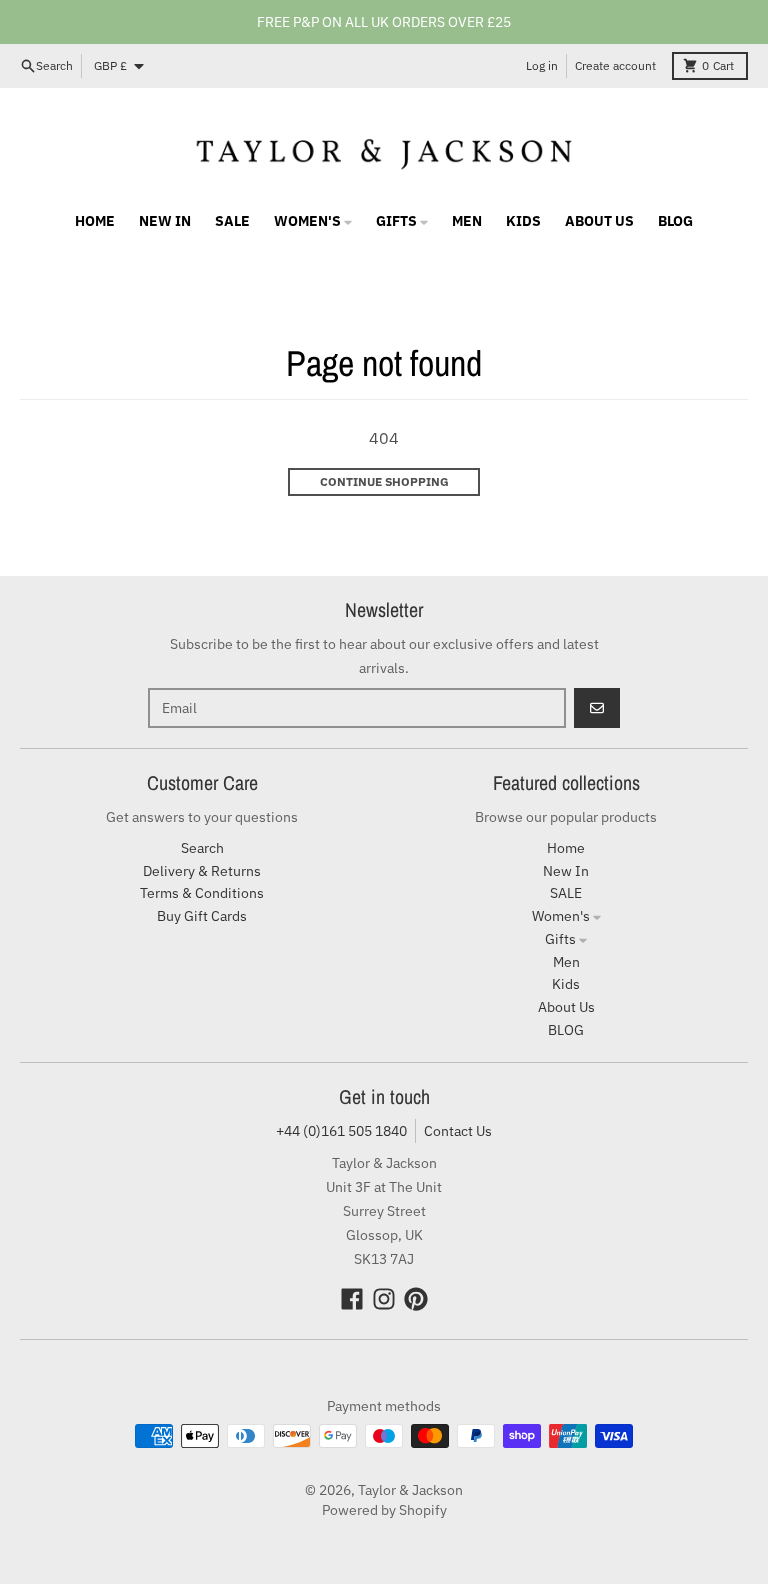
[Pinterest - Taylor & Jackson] (416, 1299)
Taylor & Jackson (410, 1490)
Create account (615, 65)
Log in (542, 65)
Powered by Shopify (384, 1510)
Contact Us (458, 1131)
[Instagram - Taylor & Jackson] (384, 1299)
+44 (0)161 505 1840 (341, 1131)
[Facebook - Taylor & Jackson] (352, 1299)
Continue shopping (384, 481)
